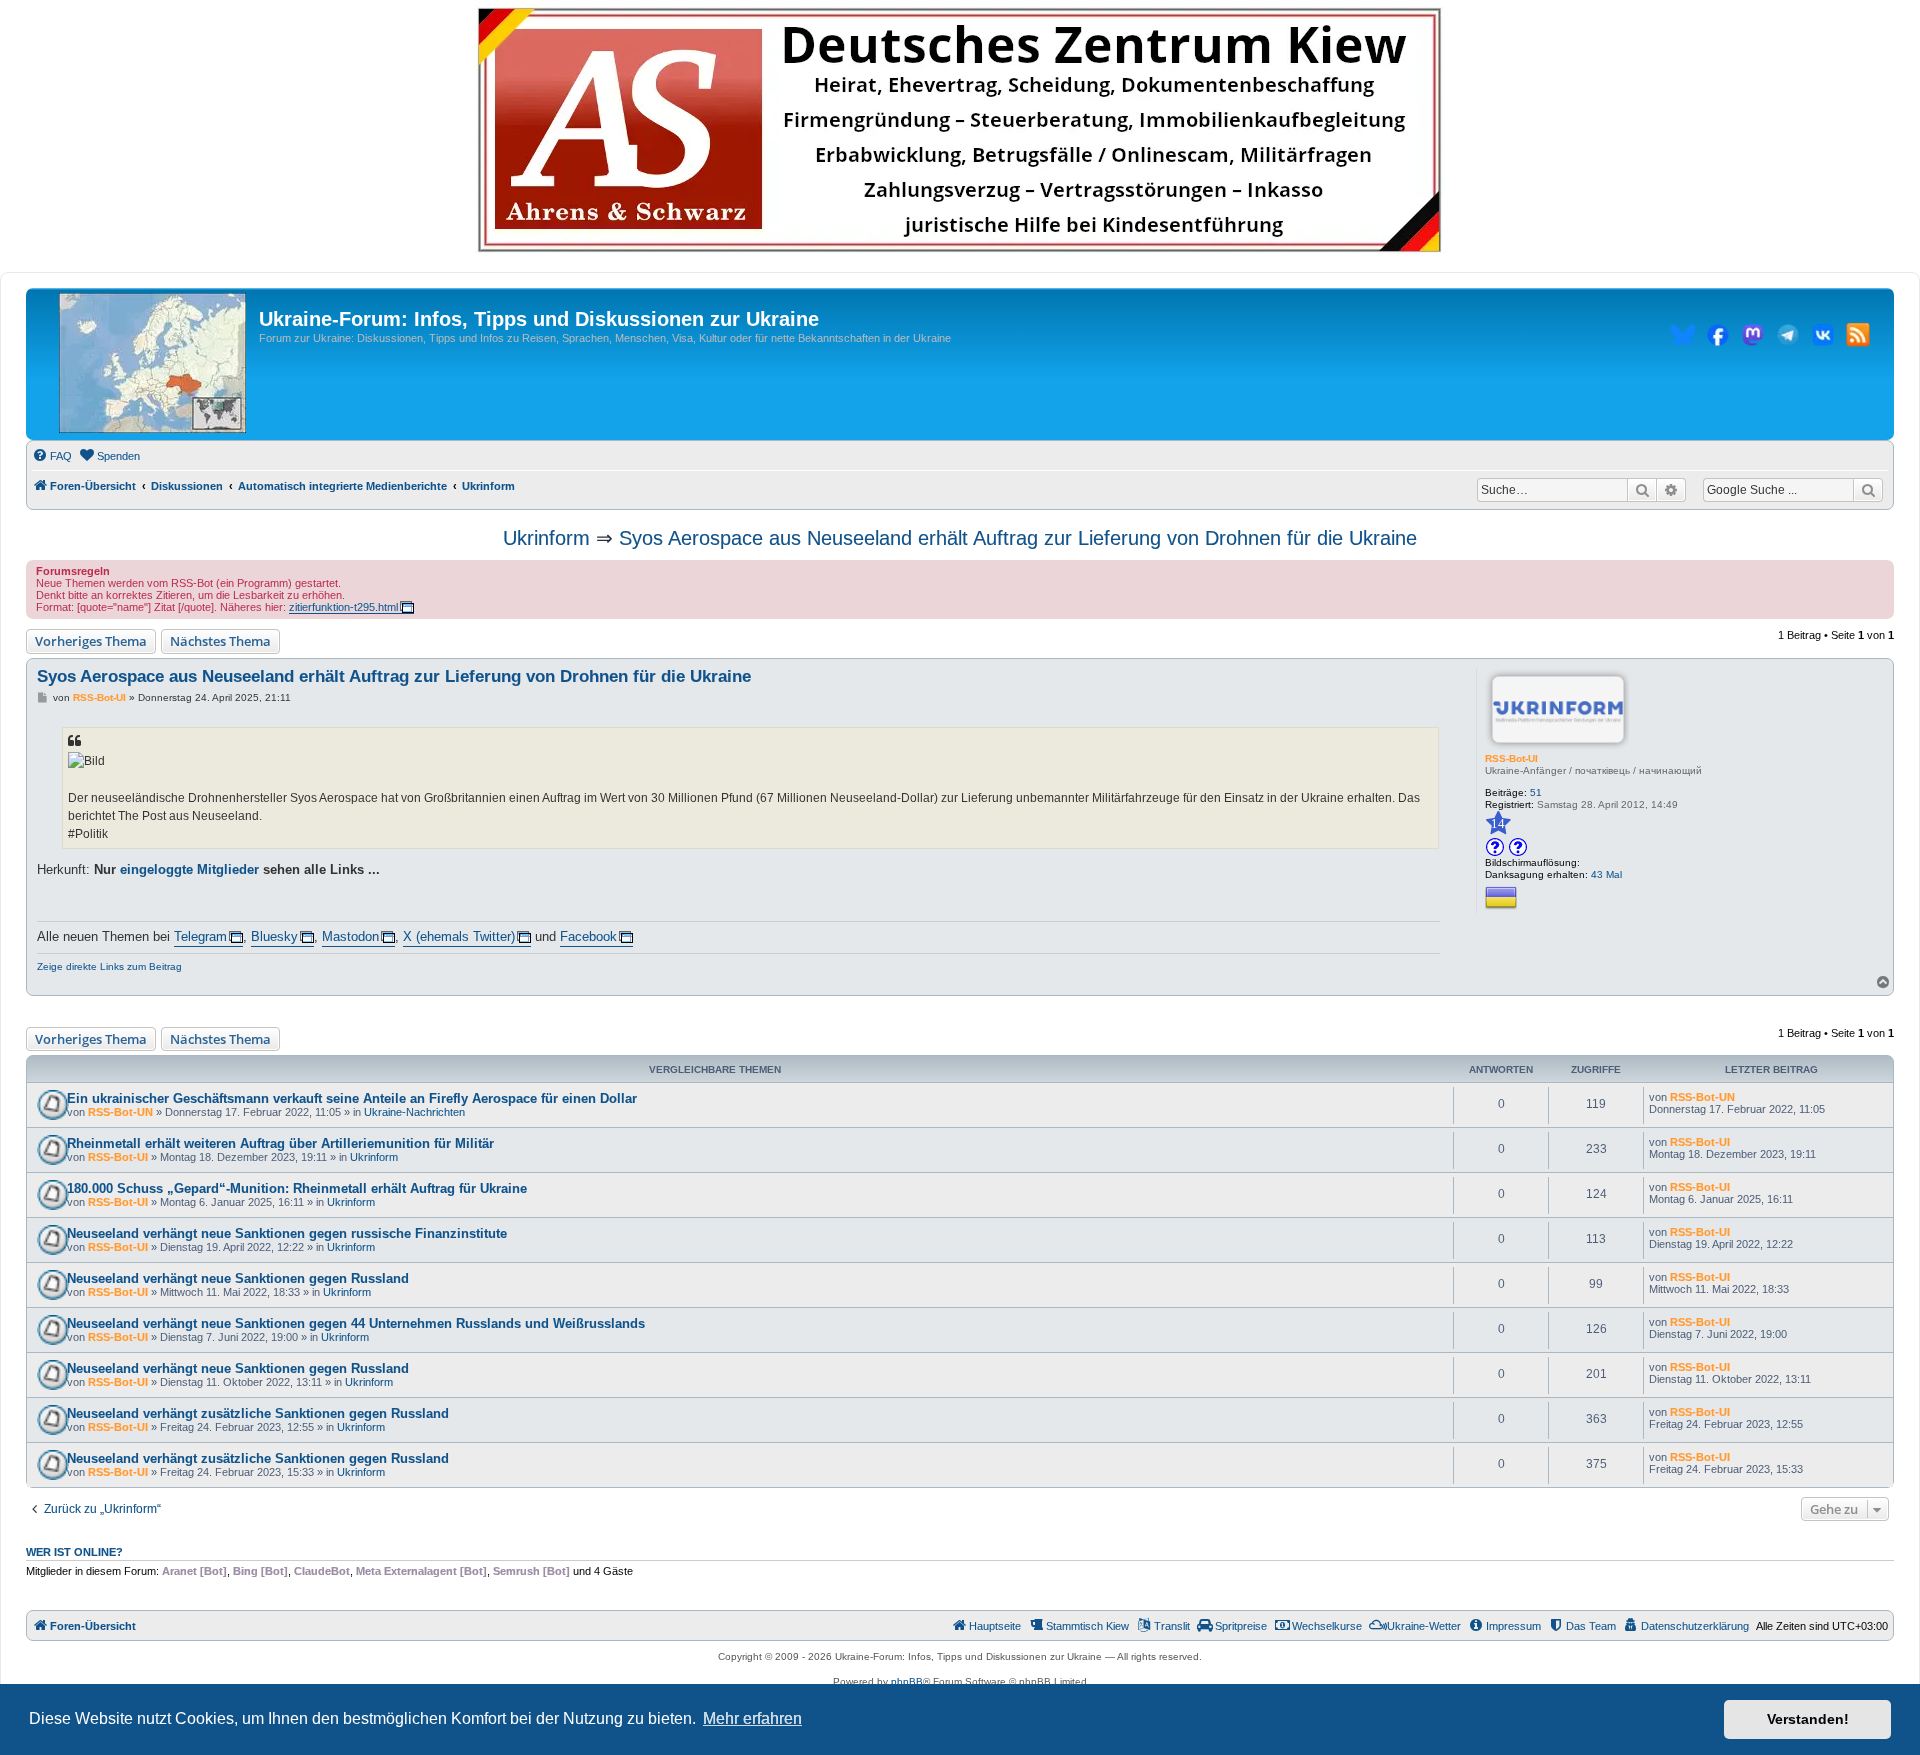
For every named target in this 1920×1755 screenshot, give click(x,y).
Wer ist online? (74, 1552)
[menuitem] (52, 456)
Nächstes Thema (220, 641)
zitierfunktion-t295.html (343, 607)
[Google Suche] (1868, 490)
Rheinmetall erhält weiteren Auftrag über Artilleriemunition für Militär (280, 1143)
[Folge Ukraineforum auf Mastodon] (1753, 338)
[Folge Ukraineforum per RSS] (1858, 338)
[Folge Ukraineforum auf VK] (1823, 338)
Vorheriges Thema (91, 641)
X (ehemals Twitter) (459, 936)
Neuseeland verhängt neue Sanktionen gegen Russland (238, 1278)
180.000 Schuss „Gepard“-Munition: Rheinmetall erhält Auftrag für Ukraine (297, 1188)
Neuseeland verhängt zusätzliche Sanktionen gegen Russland (258, 1413)
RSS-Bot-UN (120, 1112)
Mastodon (350, 936)
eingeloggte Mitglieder (189, 869)
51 (1536, 792)
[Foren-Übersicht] (152, 364)
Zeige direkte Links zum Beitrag (109, 966)
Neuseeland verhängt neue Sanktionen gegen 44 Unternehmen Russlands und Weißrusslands (356, 1323)
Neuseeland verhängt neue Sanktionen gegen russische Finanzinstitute (287, 1233)
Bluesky (274, 936)
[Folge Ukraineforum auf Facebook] (1718, 338)
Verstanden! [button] (1808, 1719)
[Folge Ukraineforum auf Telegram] (1788, 338)
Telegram (200, 936)
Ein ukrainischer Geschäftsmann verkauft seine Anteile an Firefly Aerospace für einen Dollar (352, 1098)
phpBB (907, 1681)
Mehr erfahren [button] (752, 1718)
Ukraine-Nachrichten (414, 1112)
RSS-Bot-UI (1511, 758)
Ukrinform (546, 538)
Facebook (588, 936)
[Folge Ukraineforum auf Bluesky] (1683, 338)
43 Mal (1606, 874)
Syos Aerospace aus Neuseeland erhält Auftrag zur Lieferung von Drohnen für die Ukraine (1018, 538)
